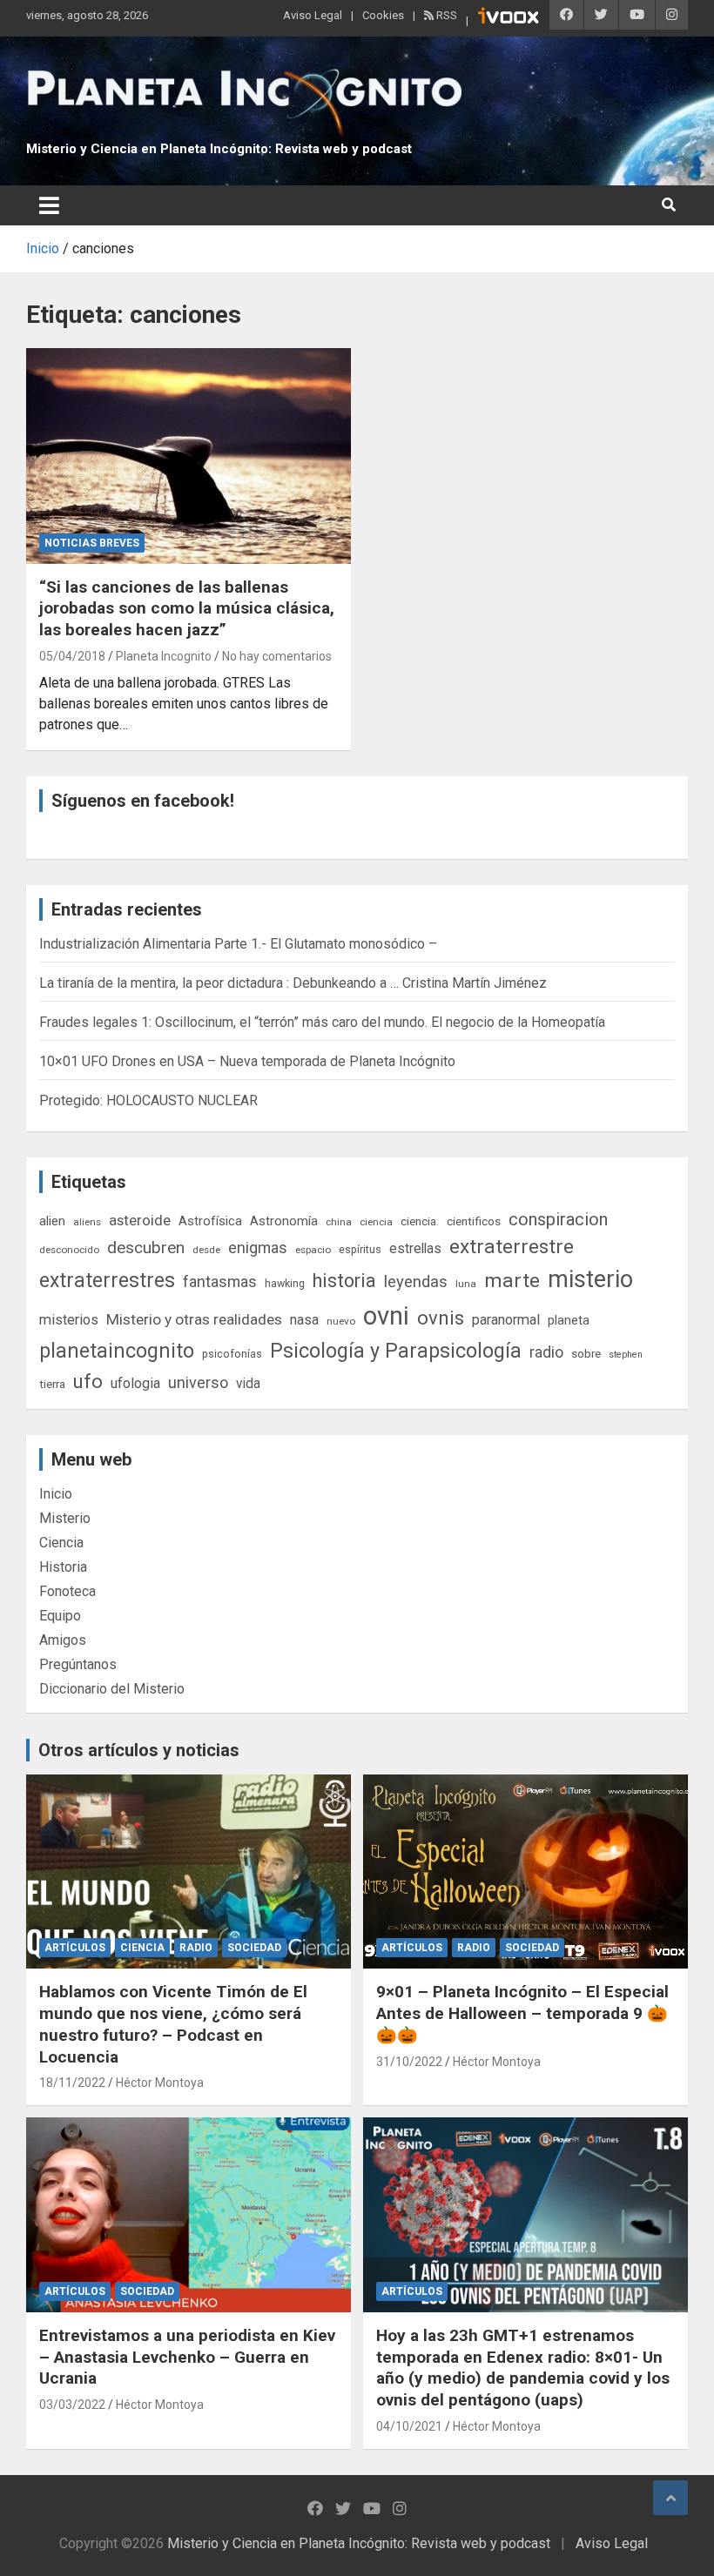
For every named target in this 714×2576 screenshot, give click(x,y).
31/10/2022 (409, 2062)
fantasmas (220, 1281)
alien (52, 1221)
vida (248, 1384)
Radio (196, 1948)
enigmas (258, 1248)
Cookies (383, 15)
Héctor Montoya (160, 2083)
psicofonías (232, 1354)
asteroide (140, 1220)
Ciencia (61, 1543)
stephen (626, 1355)
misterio (590, 1279)
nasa (304, 1320)
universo (198, 1382)
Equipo (60, 1616)
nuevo (341, 1321)
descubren (146, 1248)
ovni (386, 1316)
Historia (63, 1567)
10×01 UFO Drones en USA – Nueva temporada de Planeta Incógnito (247, 1061)
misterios (69, 1320)
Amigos (63, 1640)
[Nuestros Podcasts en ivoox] (509, 18)
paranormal (506, 1320)
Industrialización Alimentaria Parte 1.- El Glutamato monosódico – (238, 944)
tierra (52, 1384)
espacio (313, 1250)
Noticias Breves (92, 543)
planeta (569, 1320)
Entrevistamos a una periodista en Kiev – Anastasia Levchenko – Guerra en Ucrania (187, 2357)
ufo (88, 1382)
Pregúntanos (78, 1664)
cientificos (474, 1221)
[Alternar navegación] (49, 205)
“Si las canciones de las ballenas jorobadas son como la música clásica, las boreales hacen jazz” (187, 608)
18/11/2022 (72, 2083)
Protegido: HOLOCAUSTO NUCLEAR (148, 1100)
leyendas (416, 1282)
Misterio (65, 1518)
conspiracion (558, 1219)
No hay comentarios (277, 656)
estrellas (415, 1249)
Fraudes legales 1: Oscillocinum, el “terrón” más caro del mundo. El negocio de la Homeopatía (322, 1022)
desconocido (69, 1250)
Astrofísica (210, 1221)
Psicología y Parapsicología (396, 1351)
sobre (586, 1353)
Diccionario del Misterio (112, 1689)
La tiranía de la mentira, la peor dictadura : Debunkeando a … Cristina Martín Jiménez (293, 983)
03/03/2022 (72, 2405)
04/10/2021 (409, 2426)
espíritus (360, 1249)
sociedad (254, 1948)
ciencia (376, 1222)
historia (344, 1281)
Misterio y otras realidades (194, 1319)
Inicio (56, 1494)
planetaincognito (117, 1351)
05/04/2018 (72, 656)
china (339, 1222)
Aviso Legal (313, 15)
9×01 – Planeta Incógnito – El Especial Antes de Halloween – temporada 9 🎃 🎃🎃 (522, 2013)
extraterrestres (107, 1281)
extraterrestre (512, 1247)
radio (546, 1352)
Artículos (75, 1948)
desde (206, 1250)
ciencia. (420, 1221)
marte (512, 1281)
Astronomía (284, 1221)
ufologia (135, 1383)
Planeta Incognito (164, 656)
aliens (87, 1222)
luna (466, 1284)
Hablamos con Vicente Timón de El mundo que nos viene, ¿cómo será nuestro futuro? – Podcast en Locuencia (173, 2024)
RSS (445, 15)
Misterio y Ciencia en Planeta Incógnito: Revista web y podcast (219, 149)
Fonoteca (67, 1591)
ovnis (441, 1318)
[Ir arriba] (670, 2498)
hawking (285, 1283)
